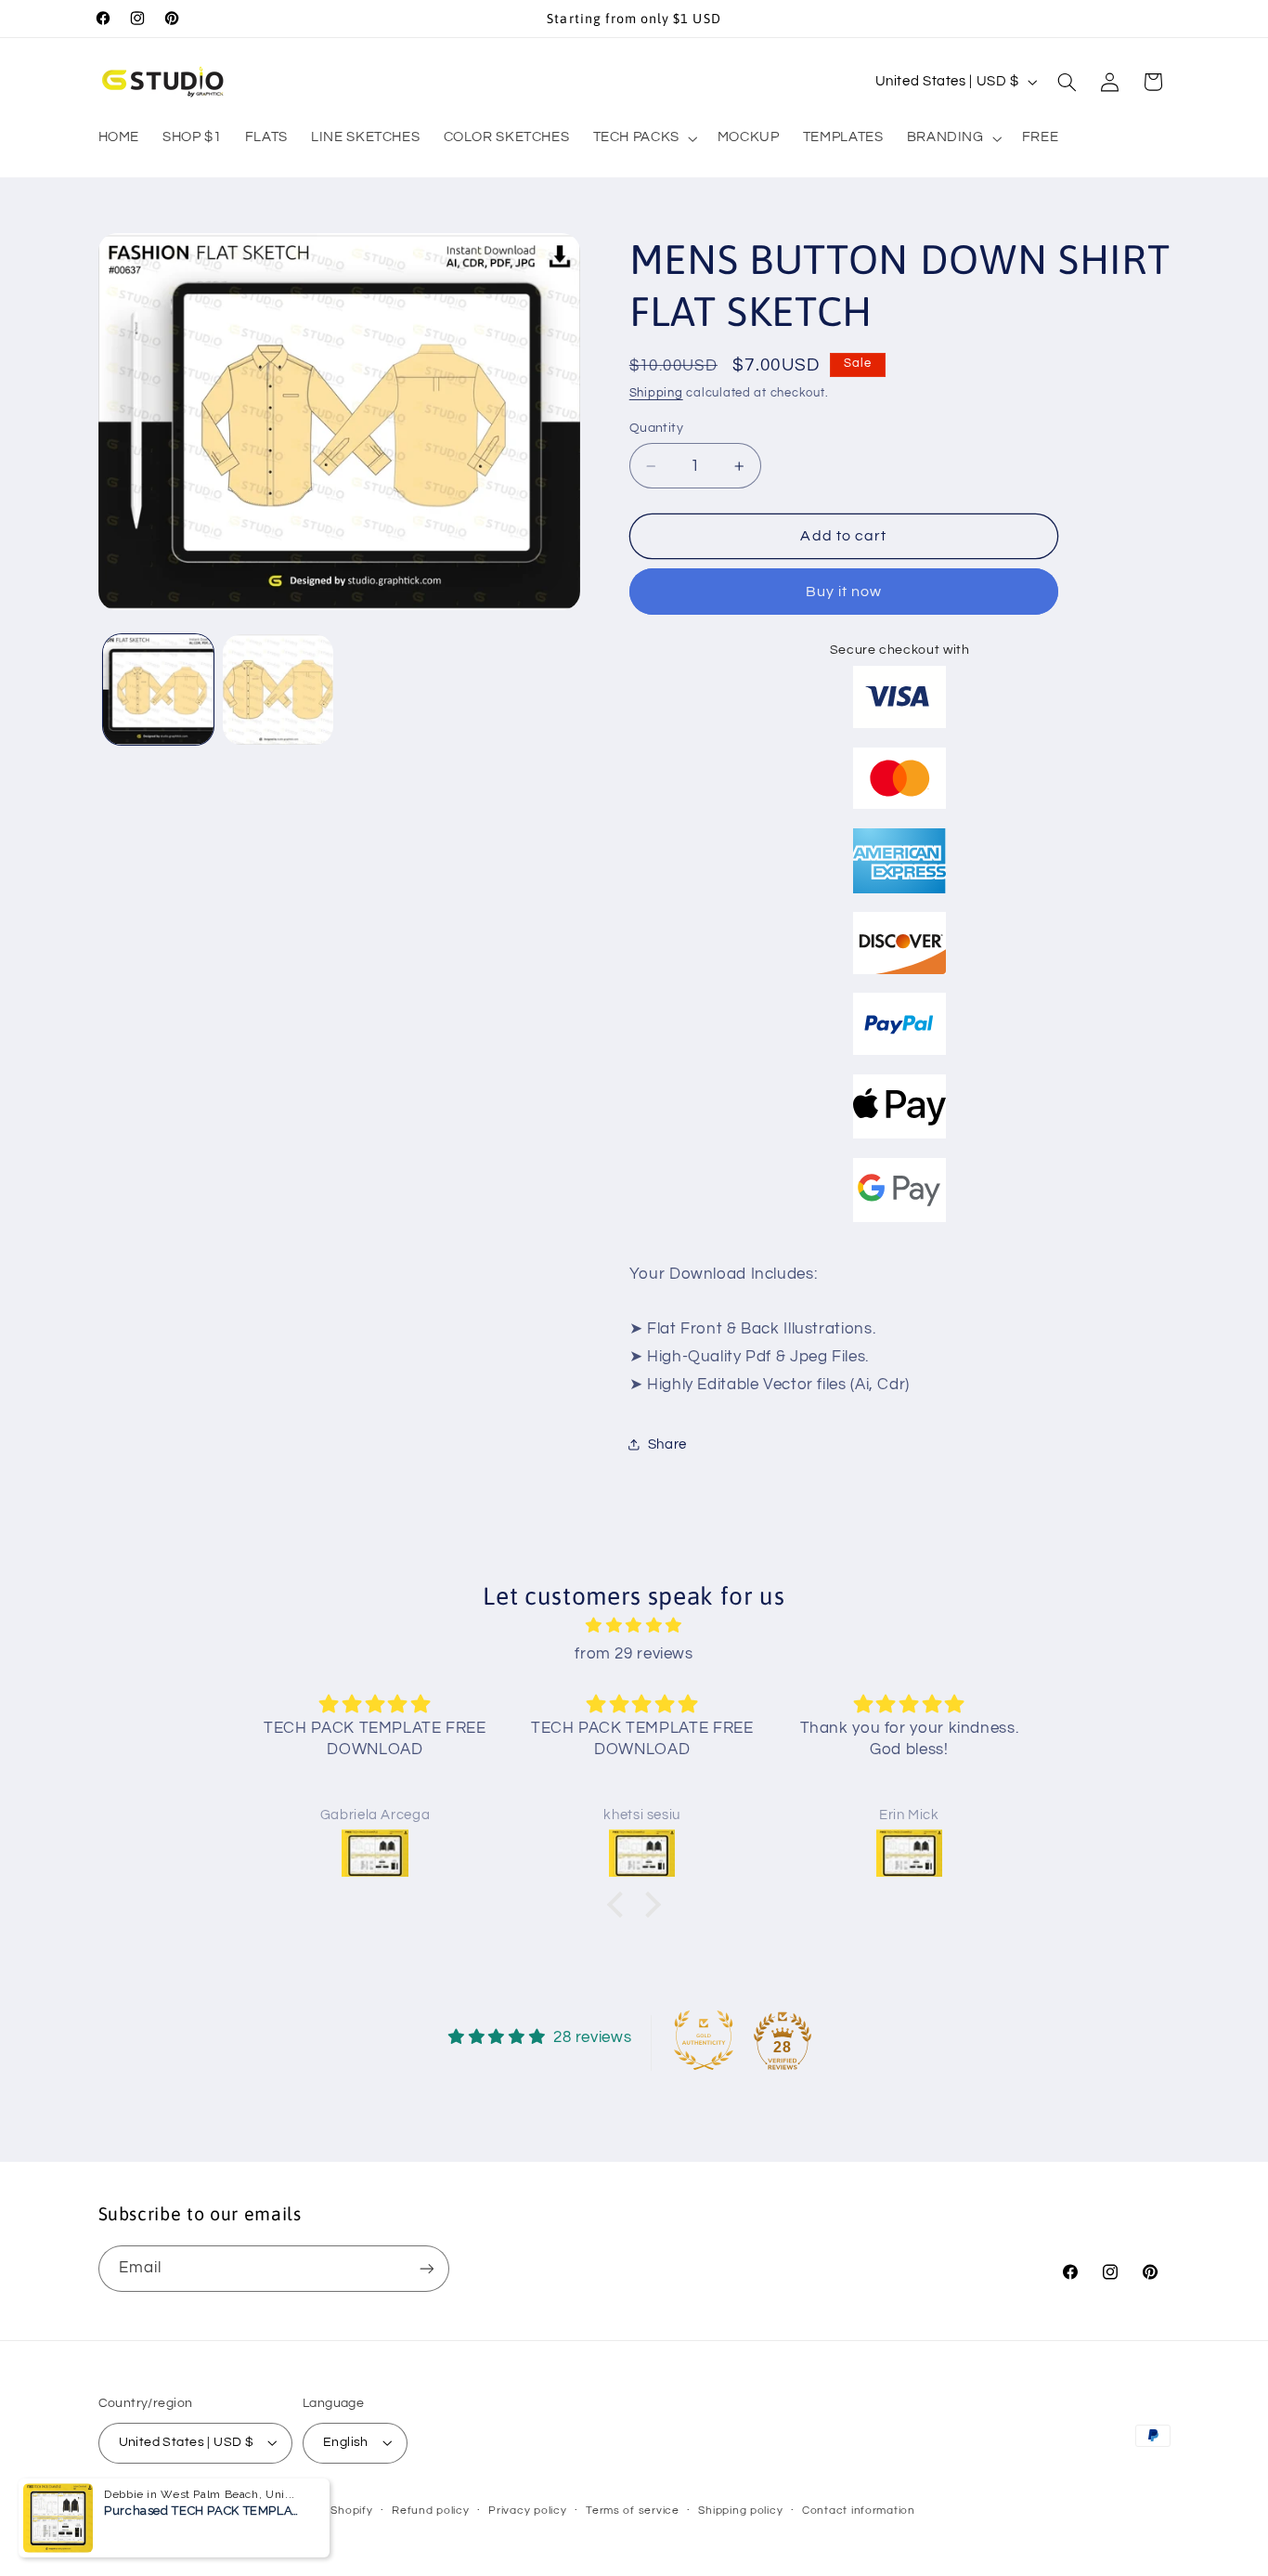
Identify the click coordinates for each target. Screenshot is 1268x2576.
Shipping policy (740, 2511)
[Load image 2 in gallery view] (278, 690)
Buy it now (844, 592)
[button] (643, 138)
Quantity (656, 428)
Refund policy (431, 2511)
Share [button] (667, 1444)
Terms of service (633, 2511)
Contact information (859, 2511)
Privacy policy (527, 2511)
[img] (634, 1626)
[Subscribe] (426, 2268)
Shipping (656, 393)
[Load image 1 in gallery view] (158, 690)
